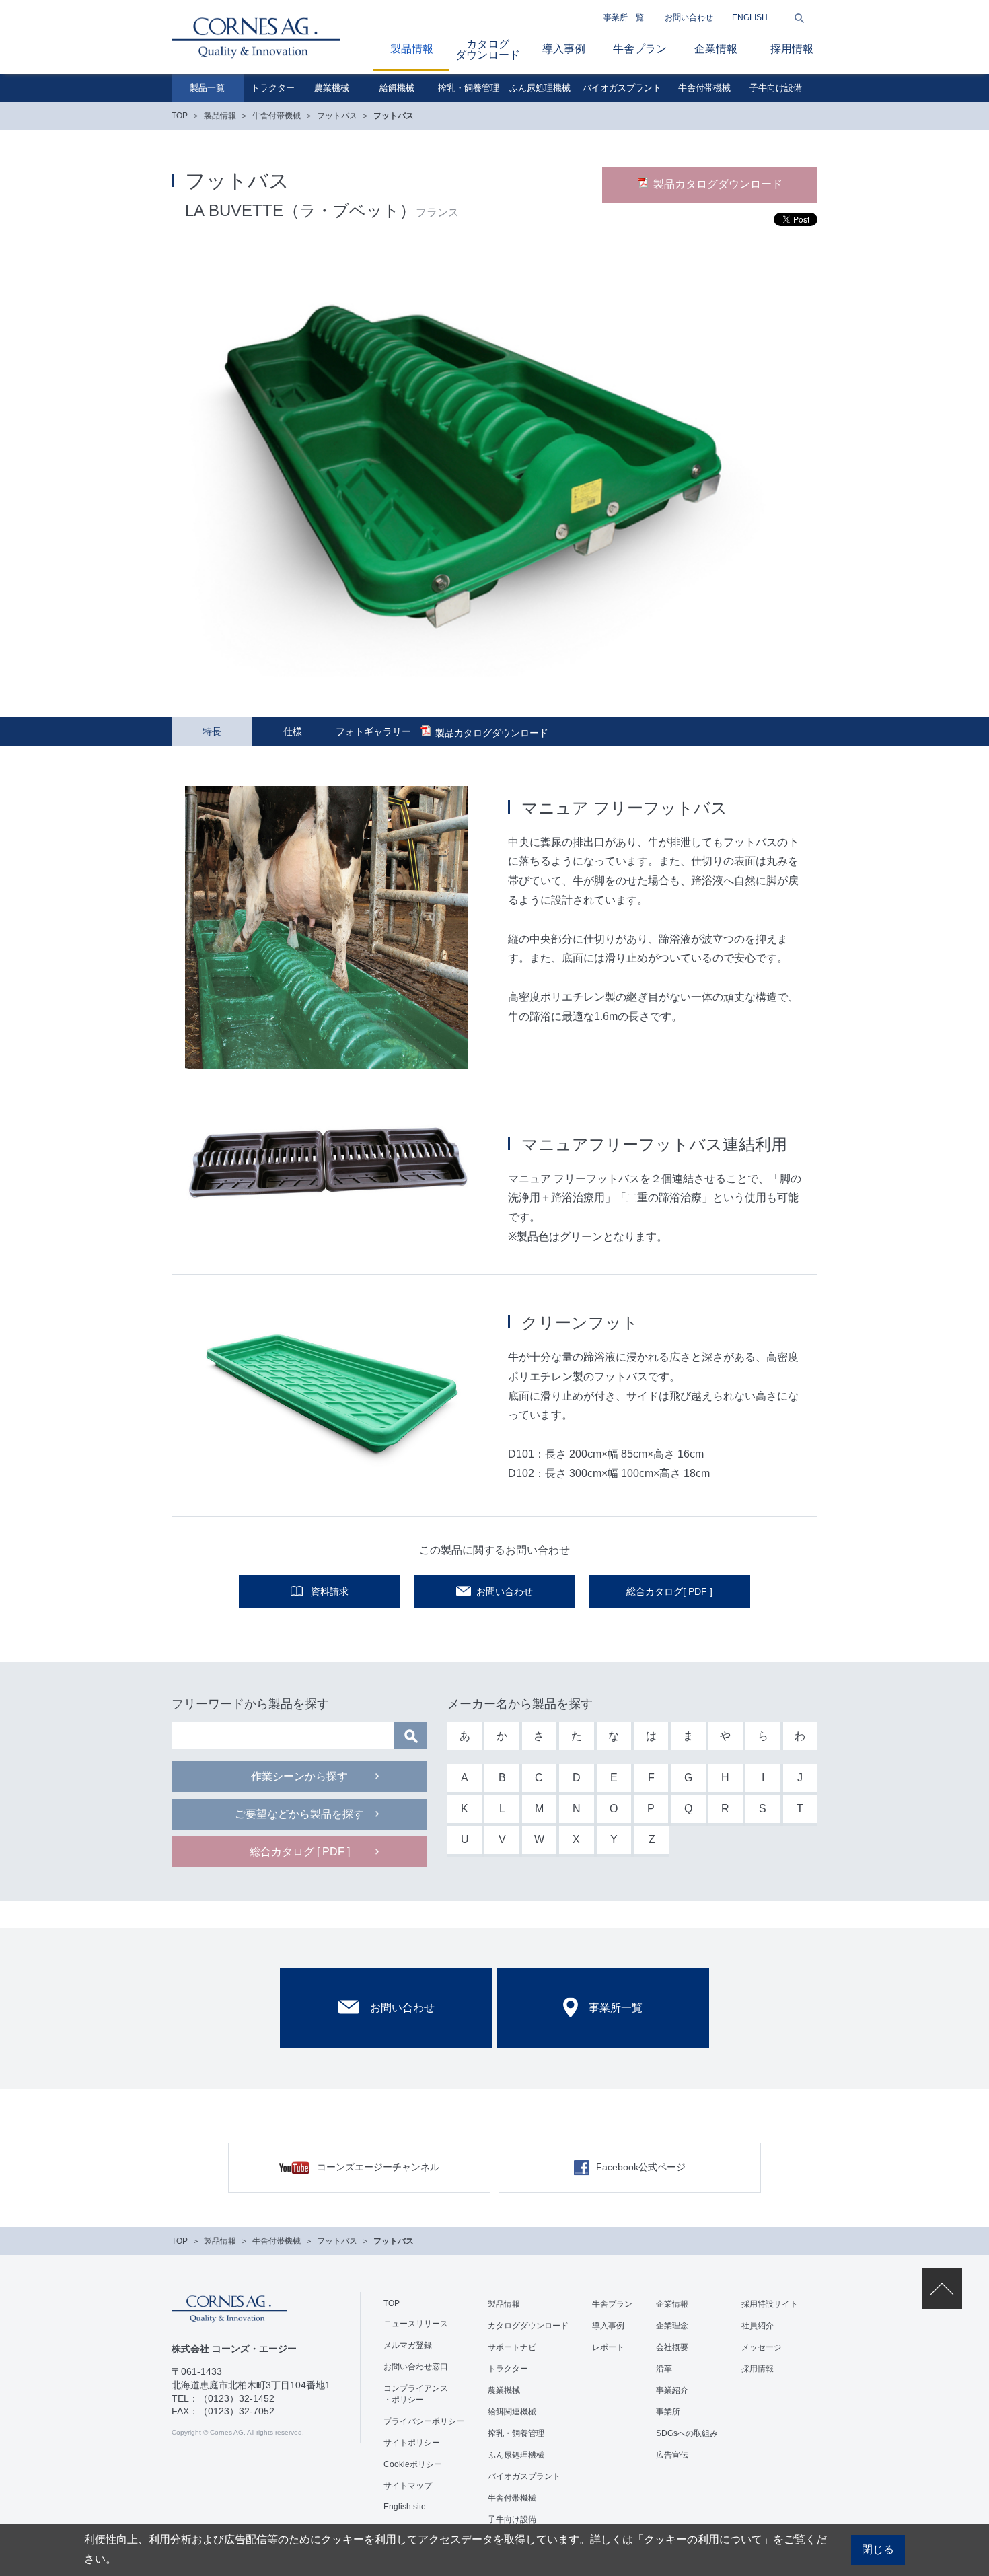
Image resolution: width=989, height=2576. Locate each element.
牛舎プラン (640, 49)
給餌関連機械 (512, 2412)
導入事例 (564, 49)
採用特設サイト (770, 2304)
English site (405, 2507)
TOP (180, 116)
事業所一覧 (624, 17)
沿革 (664, 2369)
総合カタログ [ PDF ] (300, 1852)
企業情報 (716, 49)
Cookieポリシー (413, 2464)
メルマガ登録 (408, 2345)
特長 (212, 731)
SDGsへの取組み (687, 2433)
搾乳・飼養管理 (469, 88)
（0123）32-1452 (236, 2398)
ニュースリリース (416, 2324)
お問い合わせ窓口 (416, 2367)
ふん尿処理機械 (540, 88)
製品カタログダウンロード (718, 184)
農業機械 (332, 88)
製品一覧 (207, 88)
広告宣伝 (672, 2455)
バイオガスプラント (622, 88)
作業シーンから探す (299, 1776)
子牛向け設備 (776, 88)
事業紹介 (672, 2390)
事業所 (668, 2412)
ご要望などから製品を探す (299, 1814)
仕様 (293, 731)
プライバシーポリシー (424, 2421)
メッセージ (762, 2347)
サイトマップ (408, 2486)
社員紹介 (758, 2326)
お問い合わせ (689, 17)
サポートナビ (512, 2347)
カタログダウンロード (488, 49)
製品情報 (412, 49)
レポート (608, 2347)
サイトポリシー (412, 2443)
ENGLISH (750, 17)
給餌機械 (397, 88)
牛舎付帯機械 (704, 88)
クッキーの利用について (703, 2539)
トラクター (273, 88)
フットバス (337, 116)
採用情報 (792, 49)
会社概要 (672, 2347)
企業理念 (672, 2326)
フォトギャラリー (373, 731)
